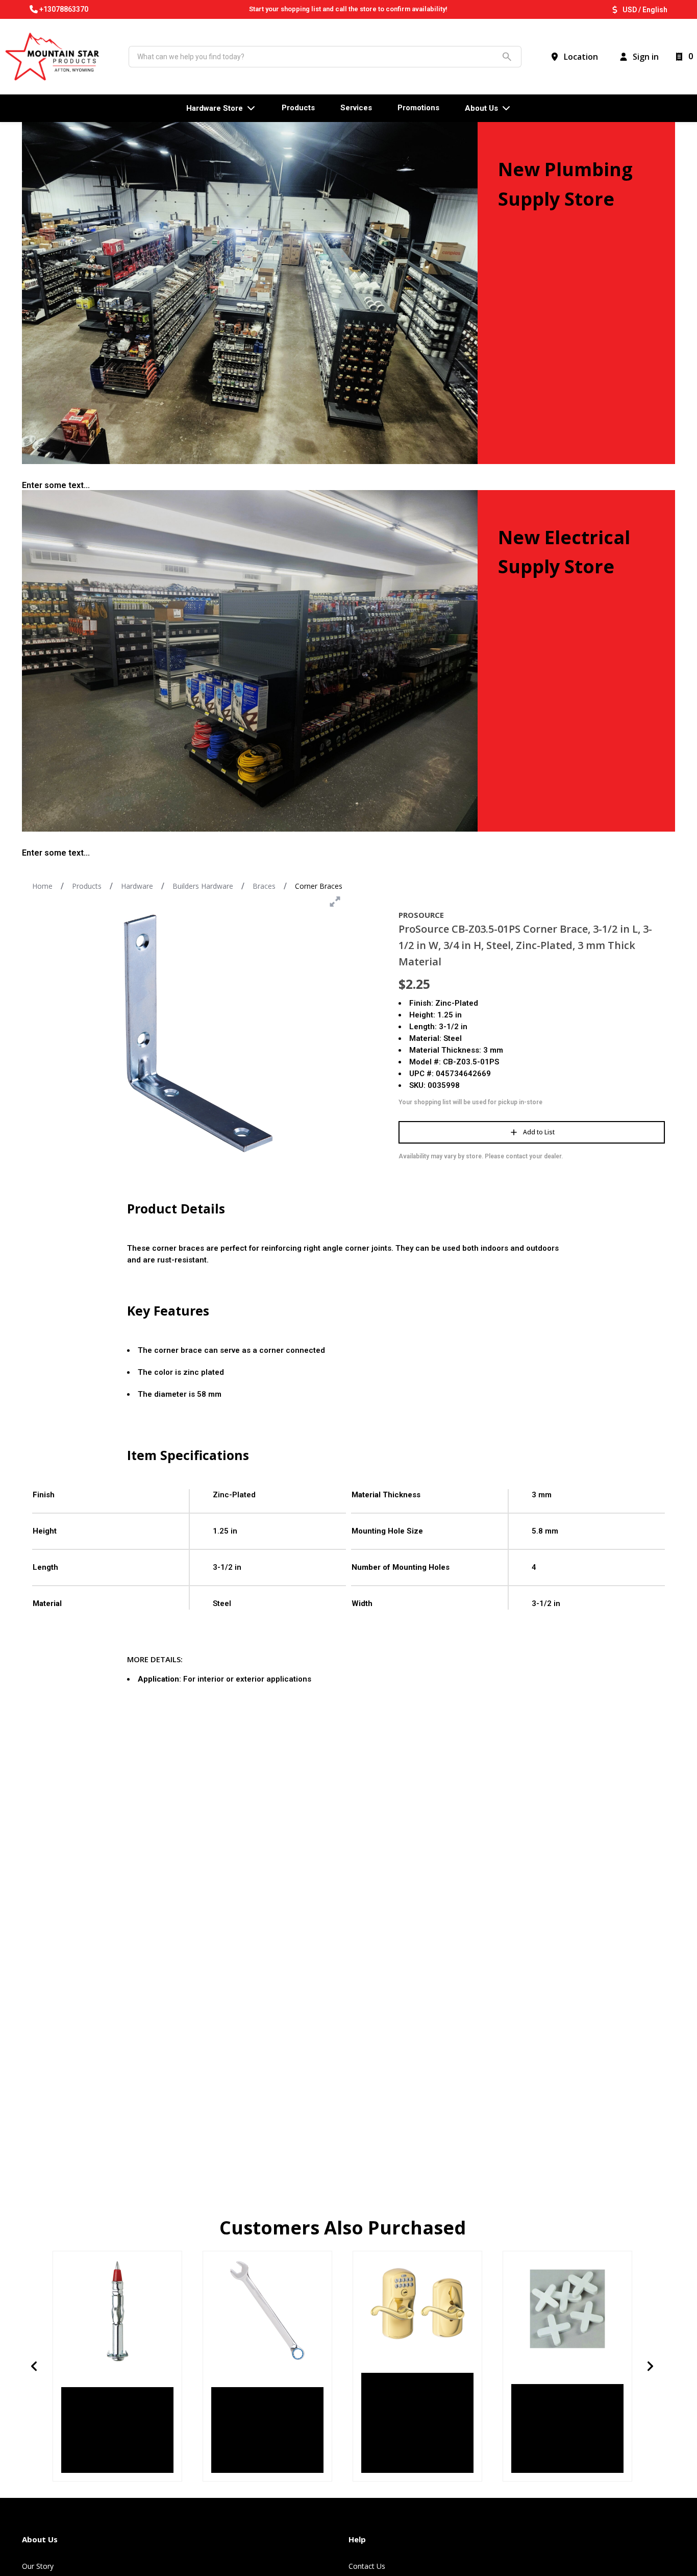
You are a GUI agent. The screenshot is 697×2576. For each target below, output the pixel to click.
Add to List (539, 1132)
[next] (651, 2366)
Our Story (38, 2566)
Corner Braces (319, 886)
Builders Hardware (203, 886)
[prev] (34, 2366)
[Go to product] (117, 2311)
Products (87, 886)
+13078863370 (64, 9)
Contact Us (367, 2566)
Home (42, 886)
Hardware (137, 886)
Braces (264, 886)
